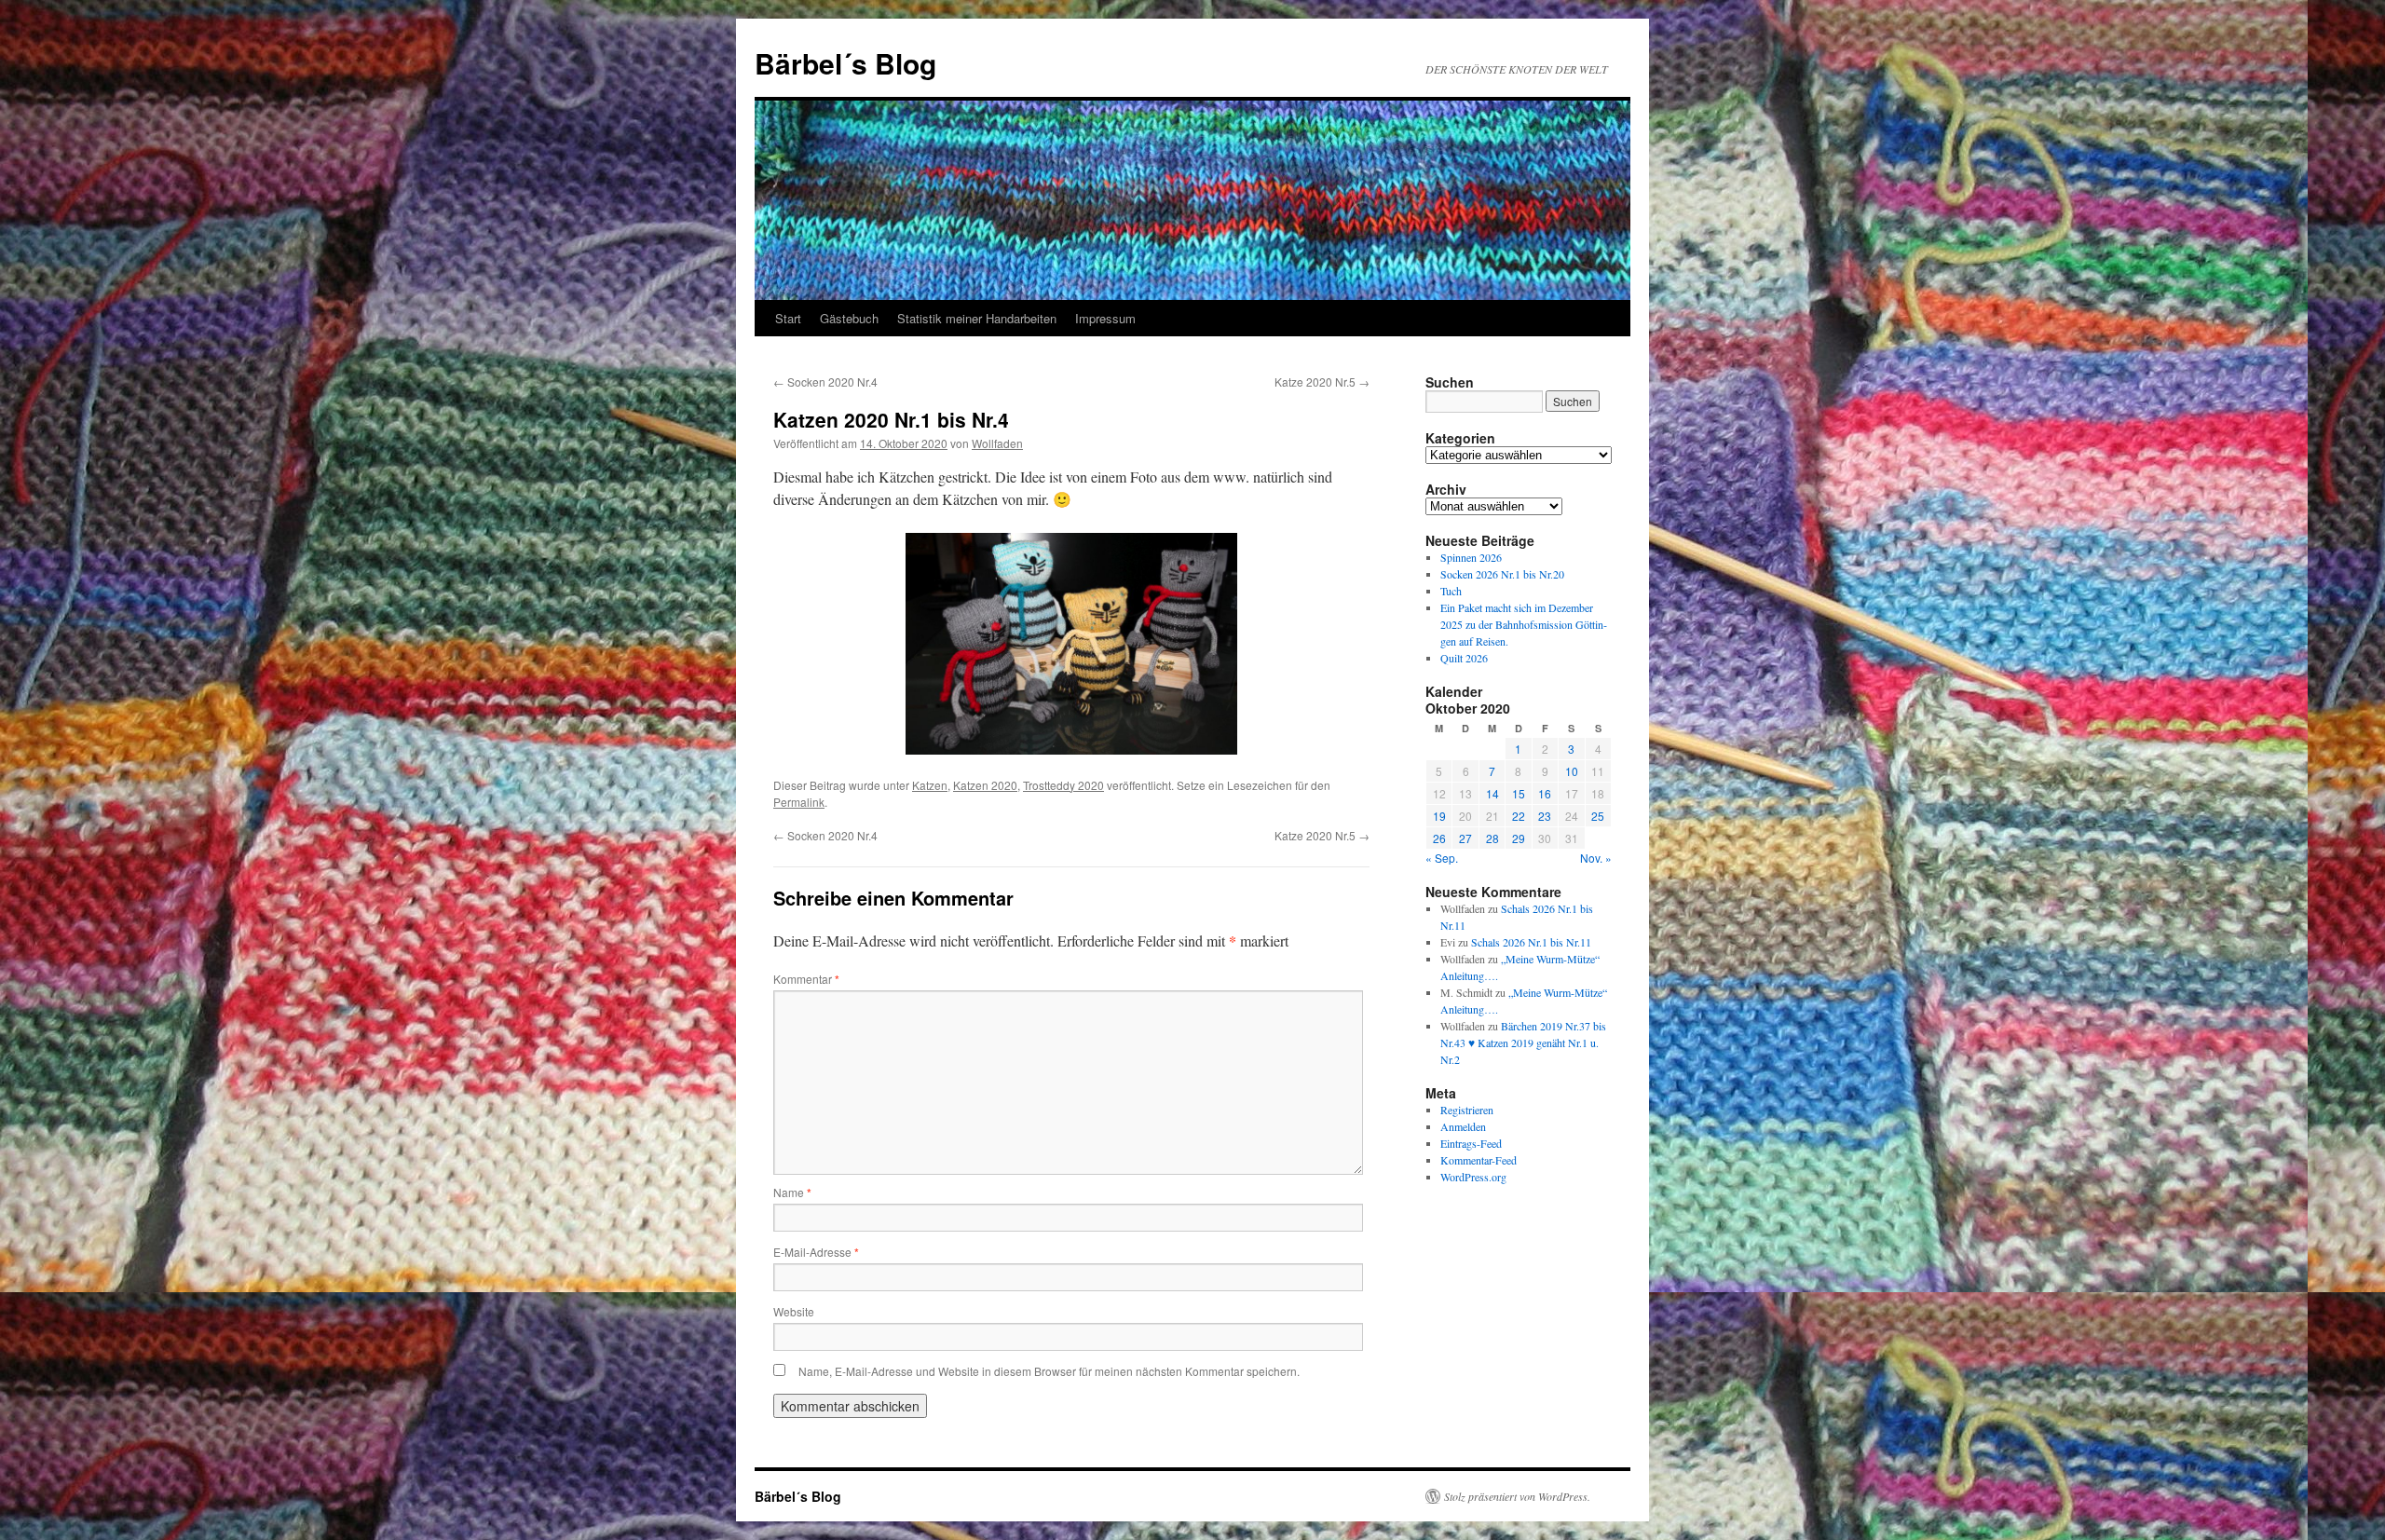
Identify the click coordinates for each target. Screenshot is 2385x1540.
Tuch (1451, 591)
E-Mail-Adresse (816, 1252)
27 (1465, 838)
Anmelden (1463, 1126)
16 (1545, 793)
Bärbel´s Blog (845, 63)
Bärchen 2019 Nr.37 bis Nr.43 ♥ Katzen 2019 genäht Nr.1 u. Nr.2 (1523, 1043)
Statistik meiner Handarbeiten (977, 318)
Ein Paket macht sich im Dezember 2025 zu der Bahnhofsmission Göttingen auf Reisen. (1524, 624)
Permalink (799, 802)
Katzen (930, 785)
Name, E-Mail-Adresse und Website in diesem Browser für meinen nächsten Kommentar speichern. (1049, 1371)
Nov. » (1596, 858)
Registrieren (1467, 1110)
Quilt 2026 (1464, 658)
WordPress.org (1473, 1177)
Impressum (1105, 318)
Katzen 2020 (985, 785)
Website (794, 1311)
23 (1545, 816)
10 (1572, 771)
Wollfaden (997, 443)
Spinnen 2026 (1471, 557)
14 (1492, 793)
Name (792, 1192)
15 (1519, 793)
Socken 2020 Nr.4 (825, 382)
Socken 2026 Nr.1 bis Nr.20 (1502, 574)
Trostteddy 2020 (1063, 785)
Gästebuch (849, 318)
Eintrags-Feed (1471, 1143)
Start (788, 318)
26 (1439, 838)
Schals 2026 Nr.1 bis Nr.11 (1531, 942)
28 (1492, 838)
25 (1598, 816)
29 (1519, 838)
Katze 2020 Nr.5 (1322, 382)
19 (1439, 816)
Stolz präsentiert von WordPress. (1517, 1496)
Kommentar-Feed (1479, 1160)
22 (1519, 816)
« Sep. (1442, 858)
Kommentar (806, 979)
